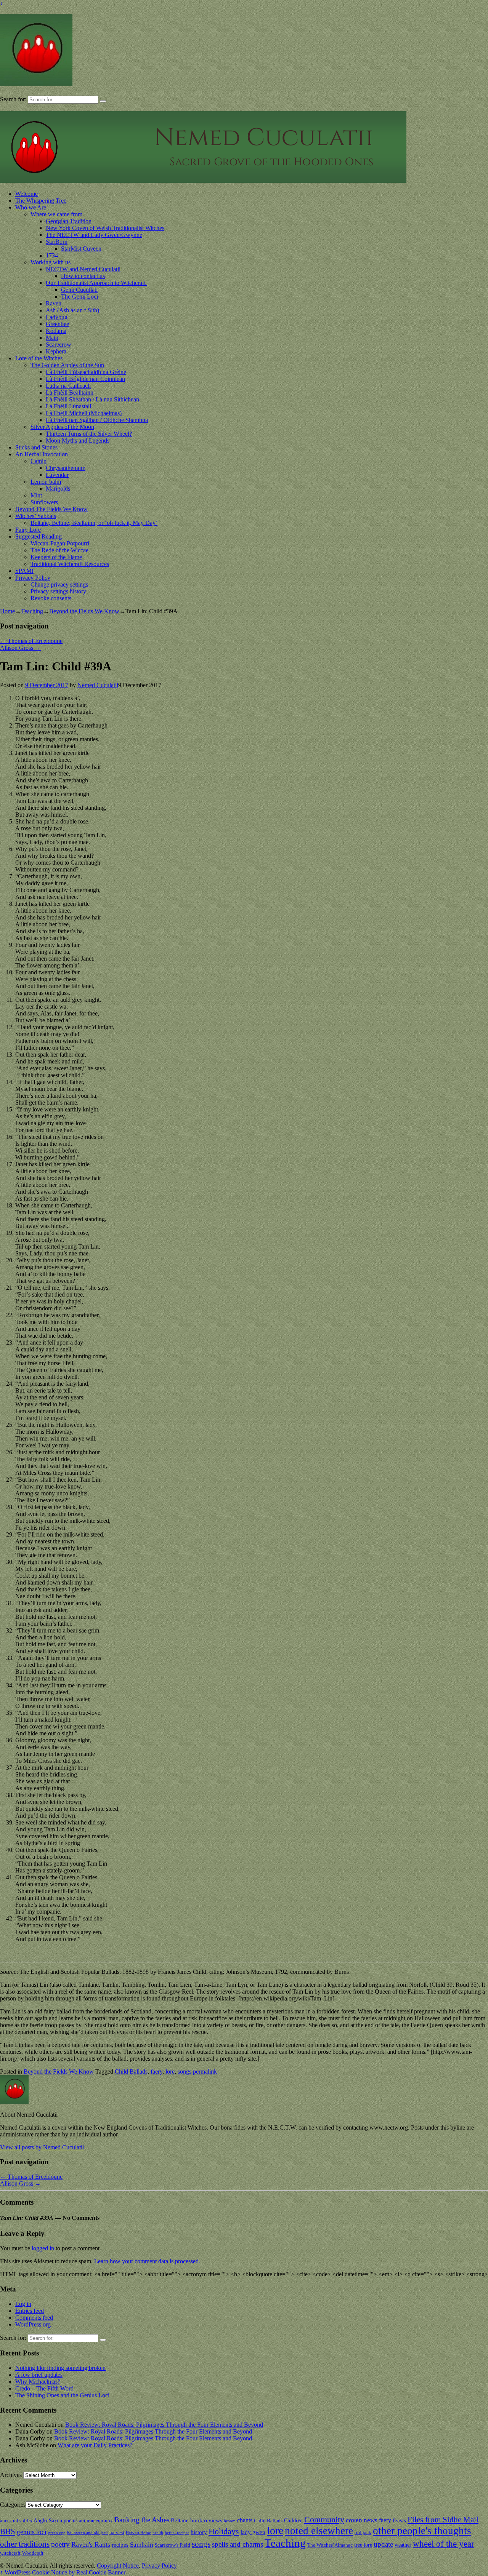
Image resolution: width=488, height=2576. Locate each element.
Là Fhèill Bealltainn (70, 393)
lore (170, 2072)
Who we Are (31, 207)
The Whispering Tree (41, 201)
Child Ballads (131, 2072)
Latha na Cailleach (68, 386)
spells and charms (238, 2544)
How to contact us (83, 276)
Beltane (180, 2520)
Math (52, 338)
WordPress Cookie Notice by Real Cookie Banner (65, 2572)
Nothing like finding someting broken (60, 2368)
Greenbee (57, 324)
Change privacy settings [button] (59, 584)
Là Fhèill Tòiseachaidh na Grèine (86, 372)
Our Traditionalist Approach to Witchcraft (96, 283)
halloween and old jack (87, 2533)
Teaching (32, 611)
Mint (36, 495)
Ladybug (57, 317)
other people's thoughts (422, 2531)
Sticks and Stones (36, 447)
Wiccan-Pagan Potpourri (60, 543)
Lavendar (57, 475)
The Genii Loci (79, 297)
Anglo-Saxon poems (55, 2520)
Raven (54, 303)
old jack (363, 2533)
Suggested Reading (39, 536)
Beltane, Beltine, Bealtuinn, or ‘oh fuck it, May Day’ (94, 523)
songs (185, 2072)
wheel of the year (444, 2544)
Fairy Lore (28, 530)
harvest (117, 2533)
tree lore (363, 2545)
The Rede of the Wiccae (59, 550)
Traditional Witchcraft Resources (70, 564)
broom (230, 2521)
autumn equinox (96, 2521)
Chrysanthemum (66, 468)
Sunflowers (44, 502)
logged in (43, 2248)
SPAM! (24, 571)
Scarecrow (59, 345)
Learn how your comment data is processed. (147, 2261)
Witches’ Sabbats (36, 516)
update (383, 2544)
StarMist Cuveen (81, 249)
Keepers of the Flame (56, 557)
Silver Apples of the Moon (62, 427)
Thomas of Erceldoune (31, 641)
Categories (13, 2505)
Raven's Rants (91, 2544)
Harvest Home (138, 2533)
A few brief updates (39, 2375)
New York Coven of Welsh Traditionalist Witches (105, 228)
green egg (57, 2533)
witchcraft (10, 2553)
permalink (205, 2072)
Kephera (56, 351)
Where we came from (56, 214)
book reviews (206, 2520)
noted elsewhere (319, 2531)
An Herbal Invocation (42, 454)
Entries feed (30, 2311)
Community (324, 2519)
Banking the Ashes (142, 2520)
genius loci (32, 2532)
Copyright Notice (118, 2566)
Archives (11, 2475)
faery (157, 2072)
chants (245, 2520)
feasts (399, 2520)
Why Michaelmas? (38, 2382)
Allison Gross (20, 648)
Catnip (39, 461)
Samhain (142, 2545)
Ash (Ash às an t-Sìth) (72, 310)
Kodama (56, 331)
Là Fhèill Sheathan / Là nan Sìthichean (92, 399)
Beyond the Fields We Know (84, 611)
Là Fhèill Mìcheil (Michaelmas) (84, 413)
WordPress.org (33, 2324)
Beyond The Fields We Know (51, 509)
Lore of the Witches (39, 358)
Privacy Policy (33, 578)
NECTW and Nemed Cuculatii (83, 269)
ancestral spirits (16, 2521)
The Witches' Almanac (330, 2545)
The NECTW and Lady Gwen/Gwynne (94, 235)
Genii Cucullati (79, 290)
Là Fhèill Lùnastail (68, 406)
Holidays (224, 2531)
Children (293, 2520)
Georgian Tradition (69, 221)
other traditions (25, 2544)
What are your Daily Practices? (95, 2445)
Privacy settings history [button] (58, 591)
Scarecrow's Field (173, 2545)
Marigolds (58, 488)
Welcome (26, 194)
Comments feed (34, 2318)
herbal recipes (177, 2533)
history (199, 2532)
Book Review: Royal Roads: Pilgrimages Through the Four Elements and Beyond (164, 2425)
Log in (23, 2304)
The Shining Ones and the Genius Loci (62, 2395)
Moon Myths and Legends (78, 441)
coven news (362, 2520)
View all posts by (42, 2147)
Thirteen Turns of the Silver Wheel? (89, 434)
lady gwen (253, 2532)
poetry (60, 2544)
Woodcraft (33, 2553)
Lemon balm (46, 482)
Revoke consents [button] (51, 598)
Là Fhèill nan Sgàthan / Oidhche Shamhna (97, 420)
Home (7, 611)
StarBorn (57, 242)
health (158, 2533)
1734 (52, 255)
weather (403, 2545)
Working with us (51, 262)
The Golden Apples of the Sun (67, 365)
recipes (120, 2545)
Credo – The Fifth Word (44, 2388)
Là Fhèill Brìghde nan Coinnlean (85, 379)
